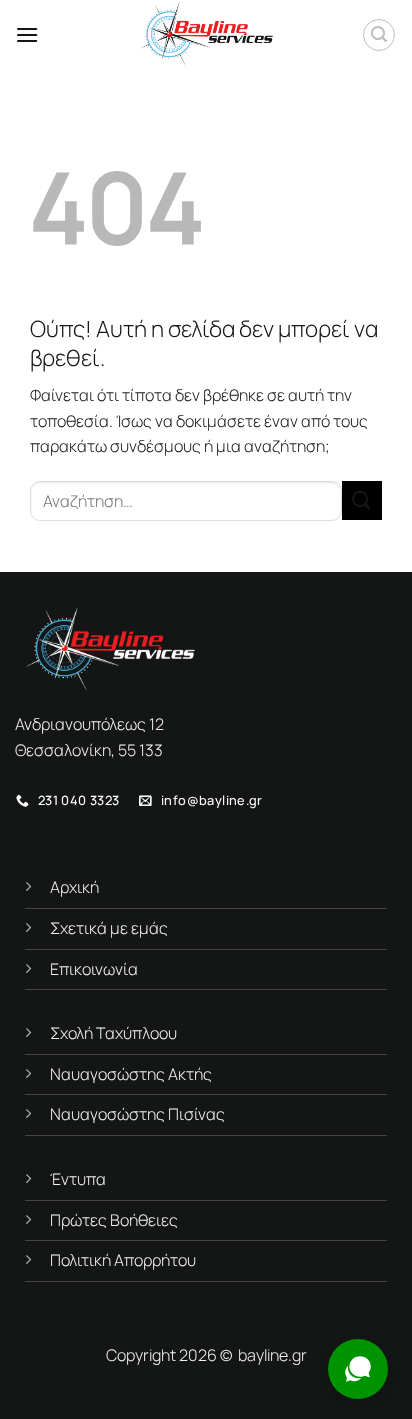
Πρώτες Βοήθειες (114, 1220)
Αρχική (74, 887)
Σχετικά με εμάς (109, 928)
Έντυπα (78, 1179)
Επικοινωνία (94, 969)
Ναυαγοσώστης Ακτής (131, 1074)
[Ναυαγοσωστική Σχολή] (206, 35)
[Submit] (362, 500)
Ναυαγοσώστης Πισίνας (137, 1114)
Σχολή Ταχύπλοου (113, 1033)
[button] (27, 34)
